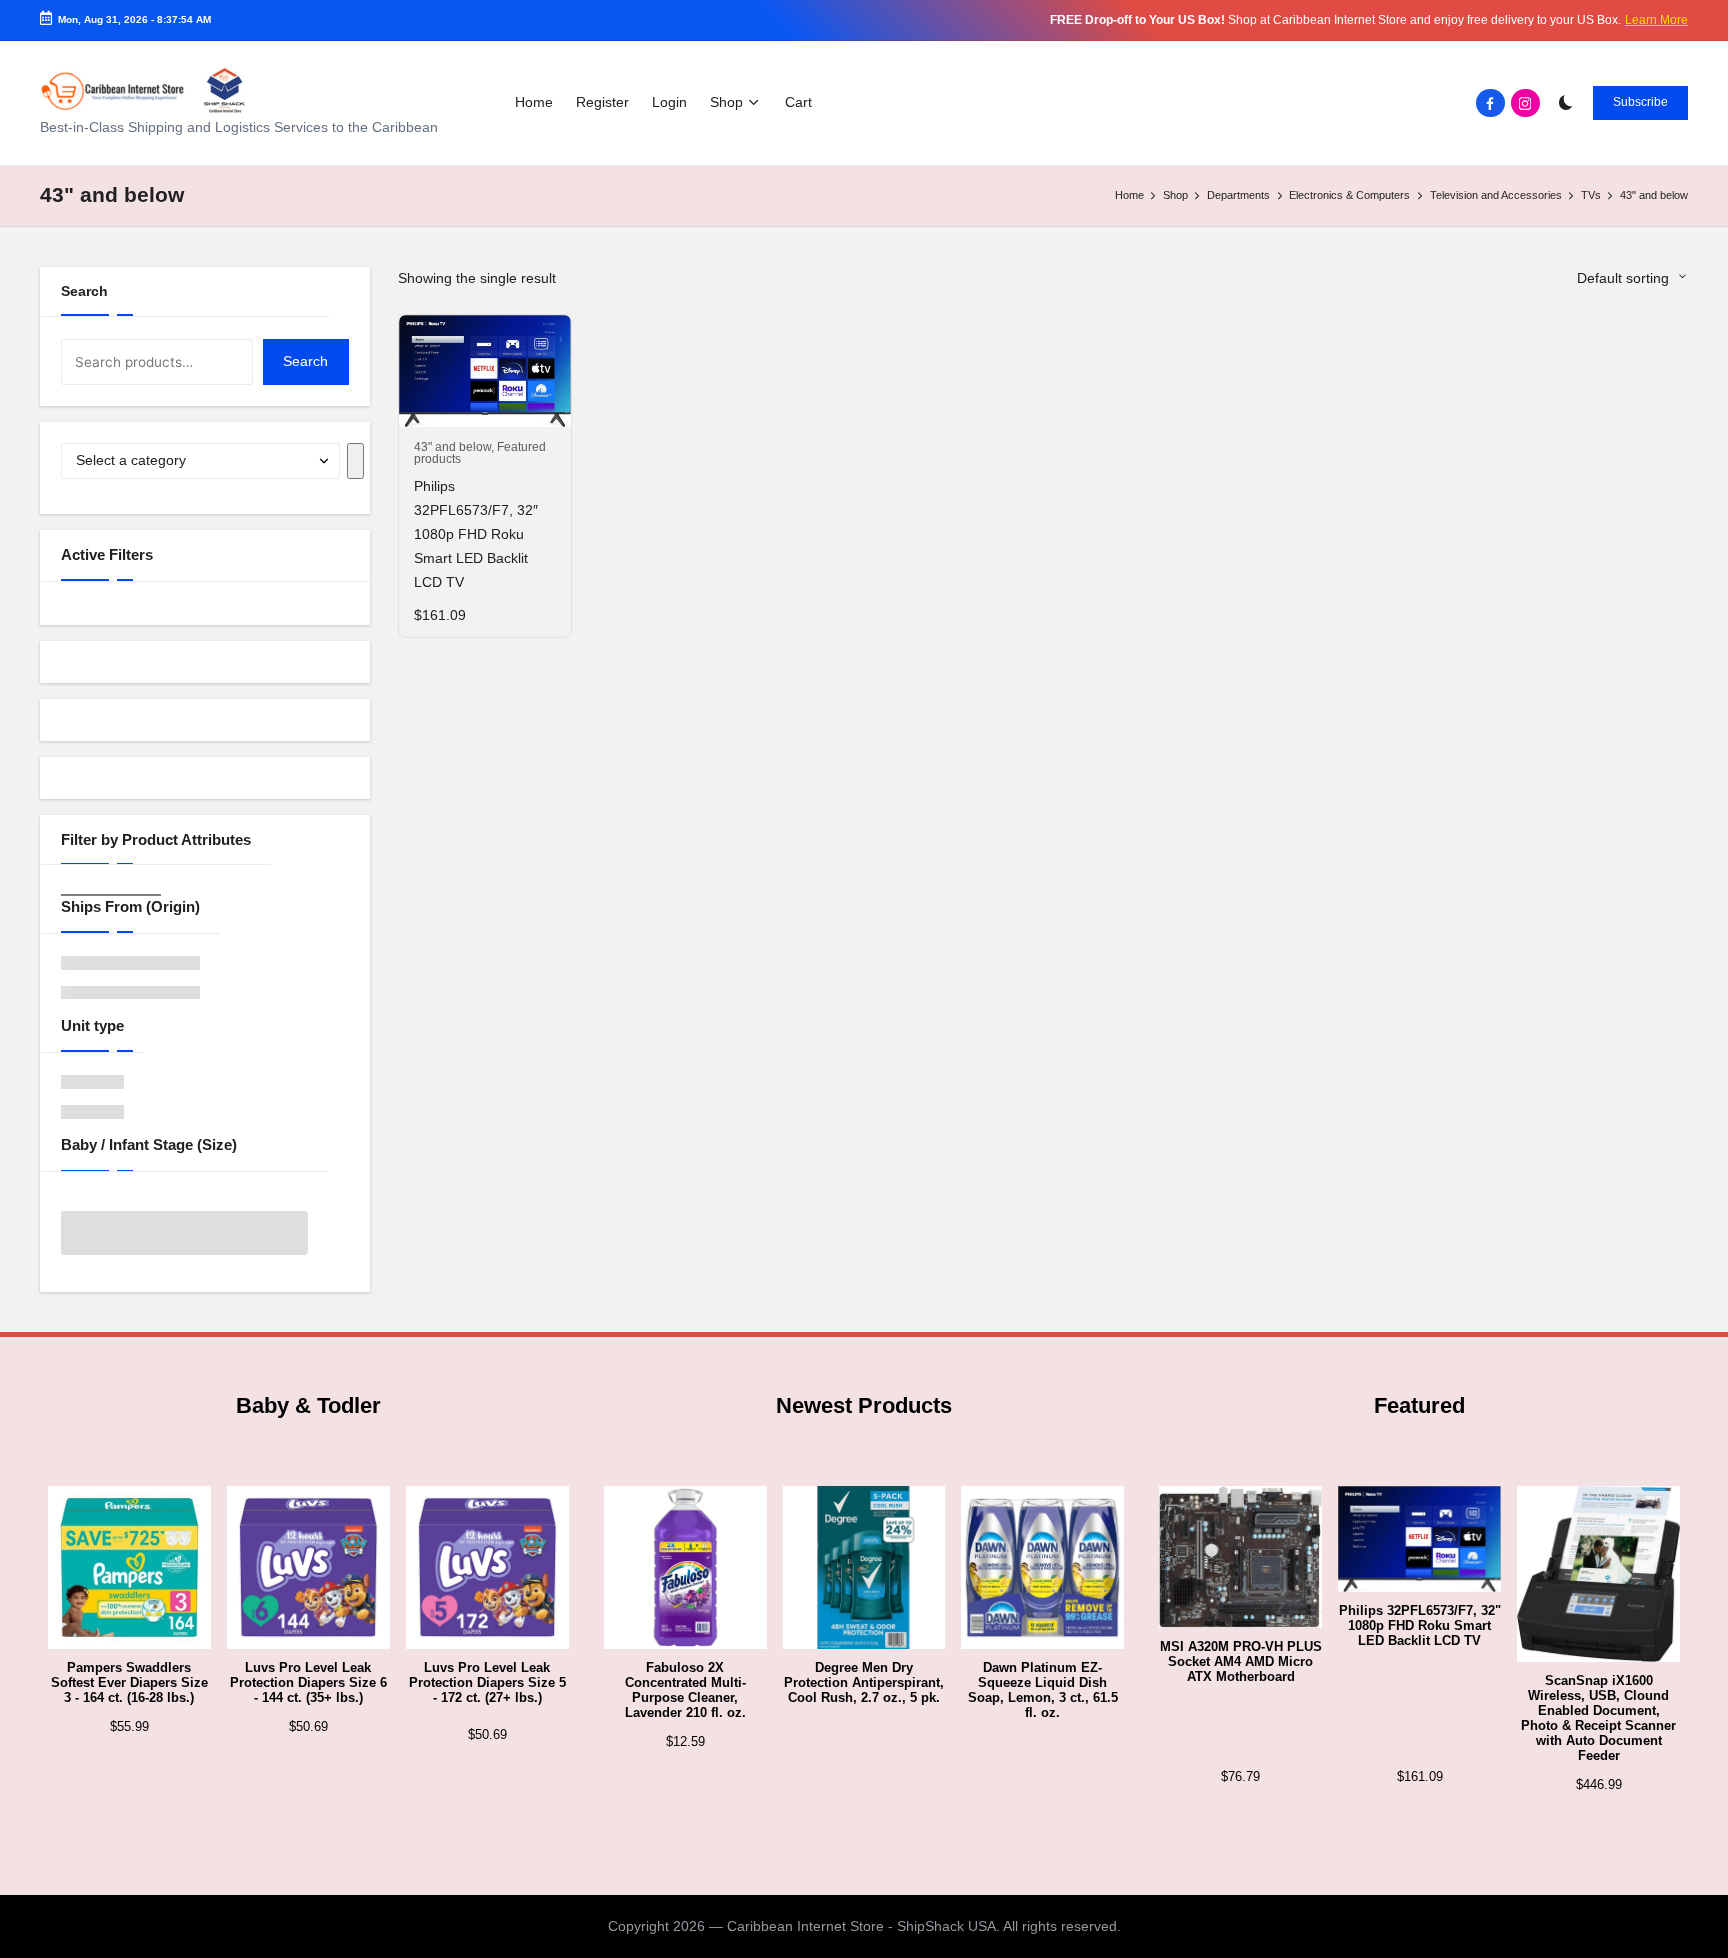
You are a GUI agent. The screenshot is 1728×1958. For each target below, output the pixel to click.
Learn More (1656, 20)
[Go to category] (356, 461)
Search (84, 291)
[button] (1640, 103)
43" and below (452, 447)
